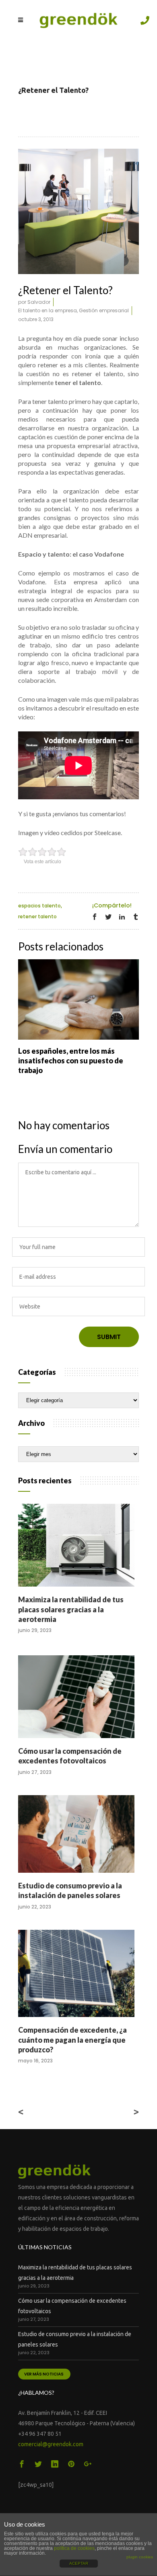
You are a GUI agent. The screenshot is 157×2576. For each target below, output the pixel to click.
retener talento (37, 916)
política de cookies (74, 2548)
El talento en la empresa (48, 310)
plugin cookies (140, 2557)
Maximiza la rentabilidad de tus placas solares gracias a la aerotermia (71, 1609)
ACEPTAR (79, 2563)
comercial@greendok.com (51, 2444)
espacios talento (39, 906)
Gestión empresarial (104, 310)
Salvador (39, 302)
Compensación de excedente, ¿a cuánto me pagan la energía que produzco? (72, 2040)
